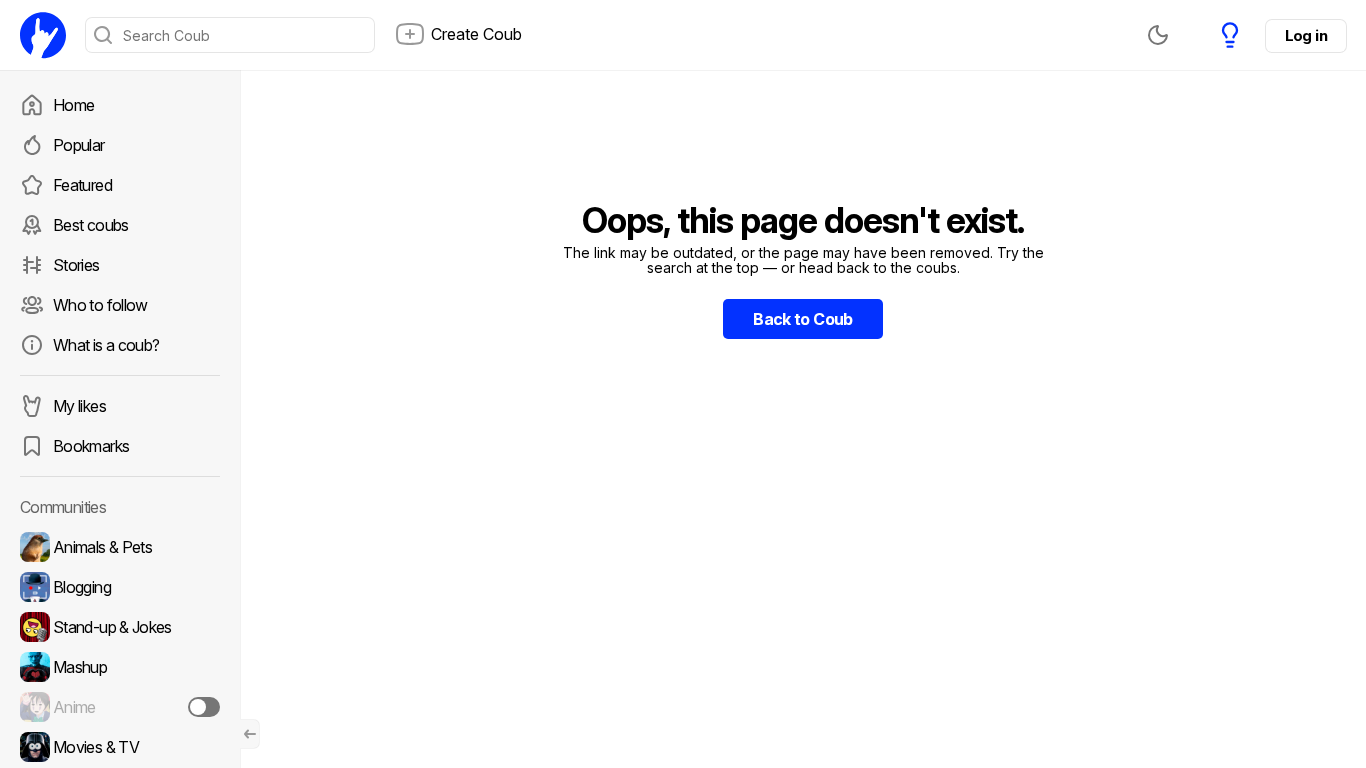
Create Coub (476, 34)
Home (73, 105)
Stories (76, 265)
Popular (79, 145)
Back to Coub (802, 319)
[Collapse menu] (250, 734)
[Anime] (120, 707)
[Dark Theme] (1158, 35)
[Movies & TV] (120, 747)
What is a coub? (106, 345)
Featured (82, 185)
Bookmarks (91, 446)
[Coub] (43, 35)
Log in (1306, 35)
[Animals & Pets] (120, 547)
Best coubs (91, 225)
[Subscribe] (204, 707)
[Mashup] (120, 667)
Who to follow (100, 305)
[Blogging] (120, 587)
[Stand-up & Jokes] (120, 627)
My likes (79, 406)
